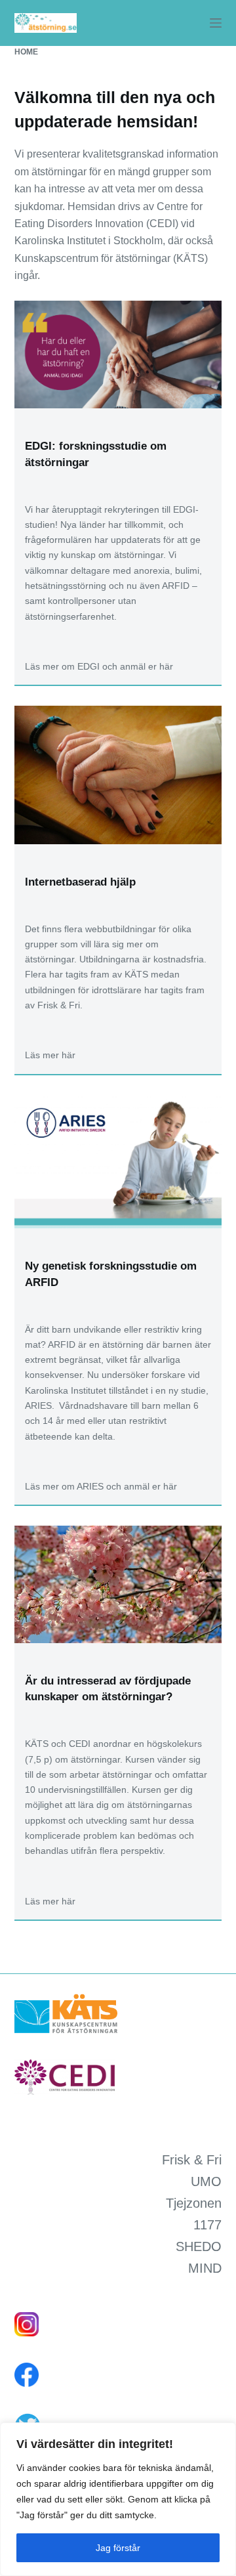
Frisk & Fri (192, 2160)
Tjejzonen (194, 2203)
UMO (206, 2181)
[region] (118, 2499)
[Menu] (216, 23)
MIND (205, 2268)
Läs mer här (50, 1055)
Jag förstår (118, 2548)
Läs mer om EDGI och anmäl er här (99, 666)
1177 (207, 2225)
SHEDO (199, 2246)
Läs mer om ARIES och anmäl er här (101, 1486)
